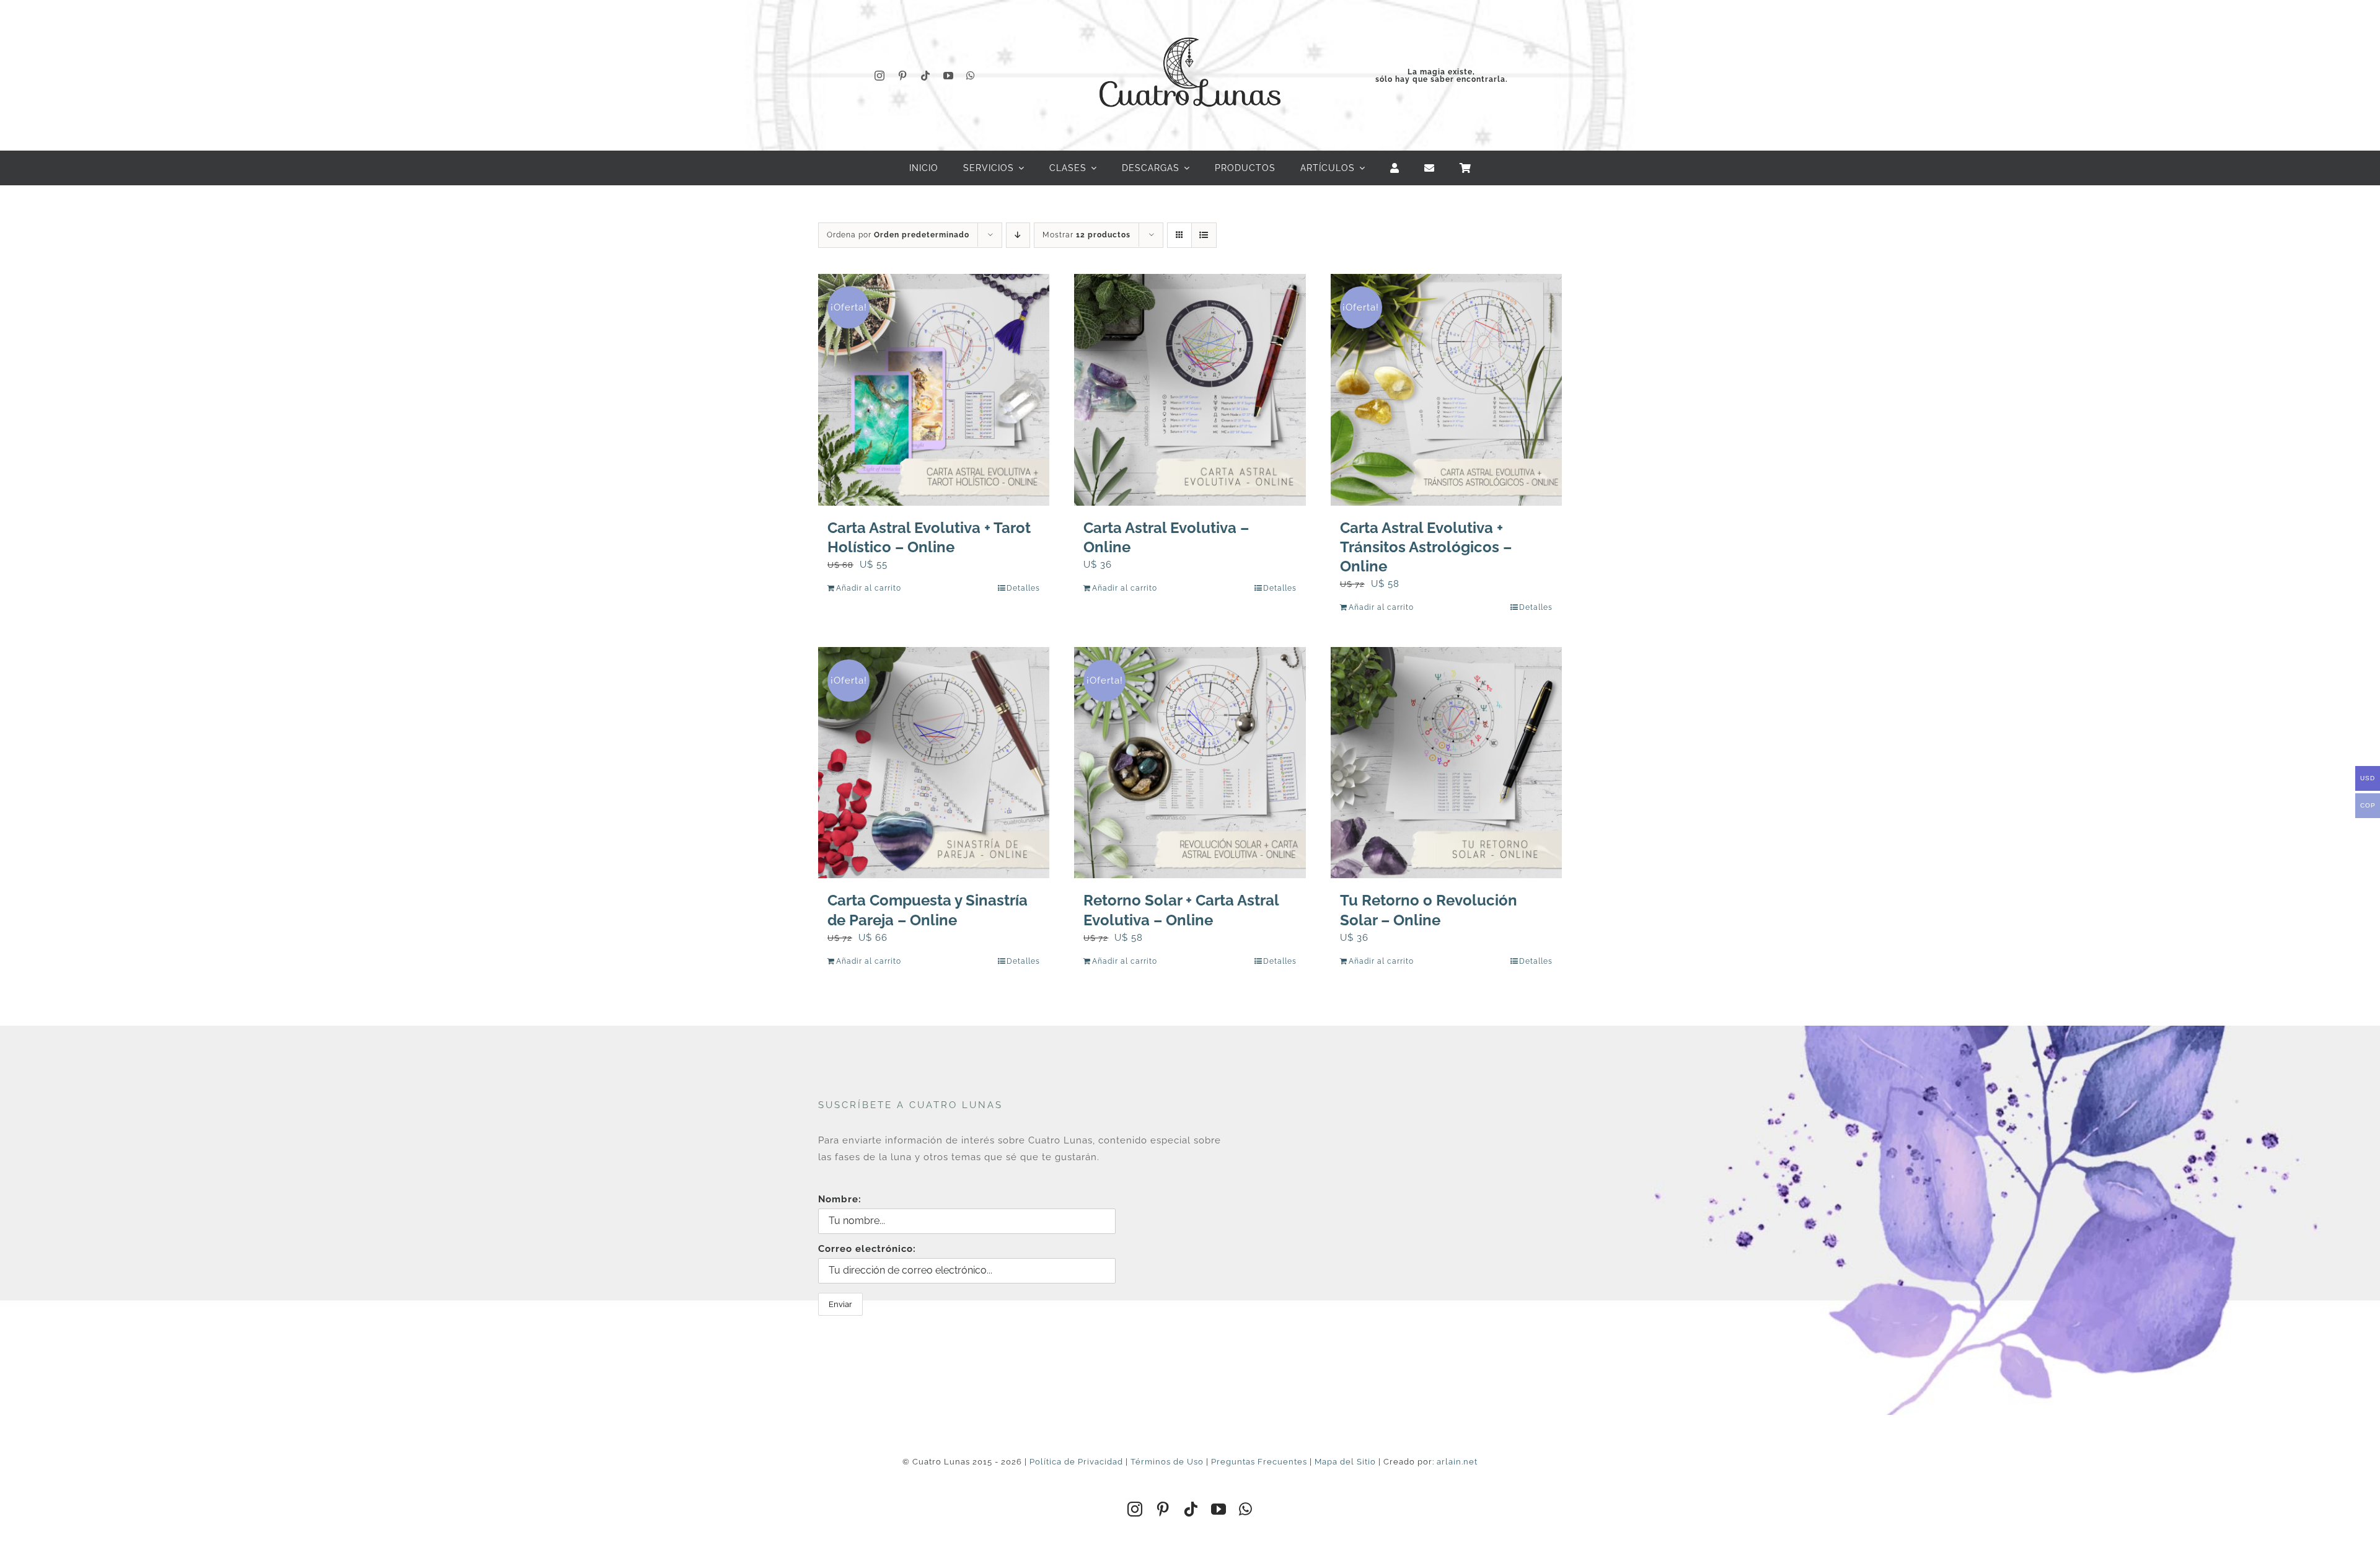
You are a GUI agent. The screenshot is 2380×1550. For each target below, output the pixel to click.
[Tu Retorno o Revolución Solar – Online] (1446, 763)
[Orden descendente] (1018, 235)
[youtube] (949, 76)
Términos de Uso (1167, 1462)
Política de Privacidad (1076, 1462)
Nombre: (840, 1199)
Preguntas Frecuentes (1259, 1462)
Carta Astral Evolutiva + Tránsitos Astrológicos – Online (1426, 547)
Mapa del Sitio (1345, 1462)
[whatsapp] (971, 76)
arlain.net (1457, 1462)
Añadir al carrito (869, 588)
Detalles (1023, 588)
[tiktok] (926, 76)
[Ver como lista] (1204, 235)
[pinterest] (903, 76)
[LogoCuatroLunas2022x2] (1190, 26)
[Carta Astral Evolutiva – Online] (1190, 390)
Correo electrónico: (867, 1249)
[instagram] (880, 76)
